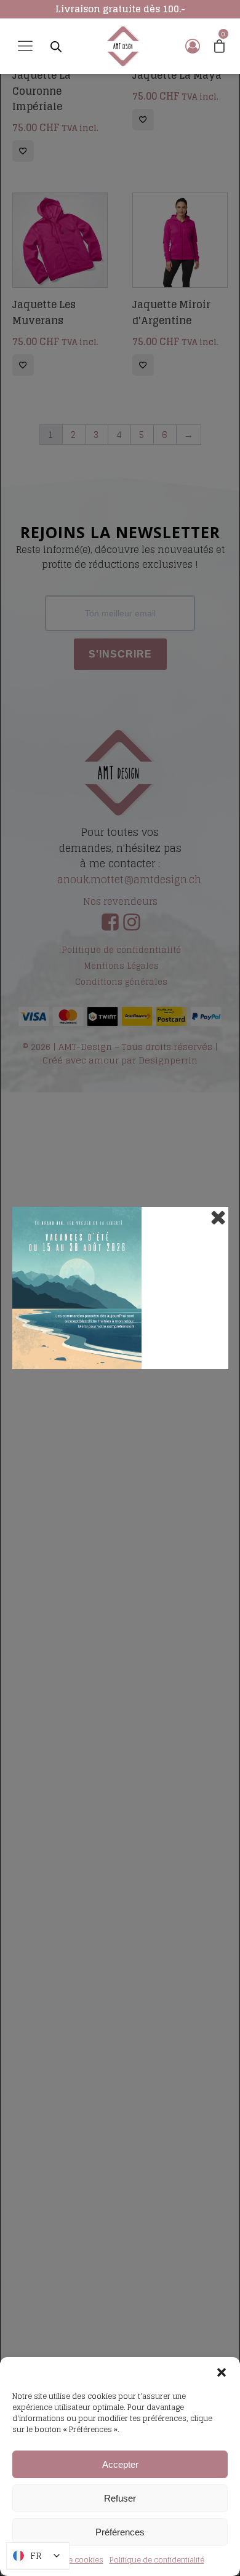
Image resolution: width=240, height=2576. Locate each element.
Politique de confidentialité (157, 2560)
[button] (222, 2372)
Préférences (120, 2532)
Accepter (120, 2464)
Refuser (120, 2498)
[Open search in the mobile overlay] (56, 46)
